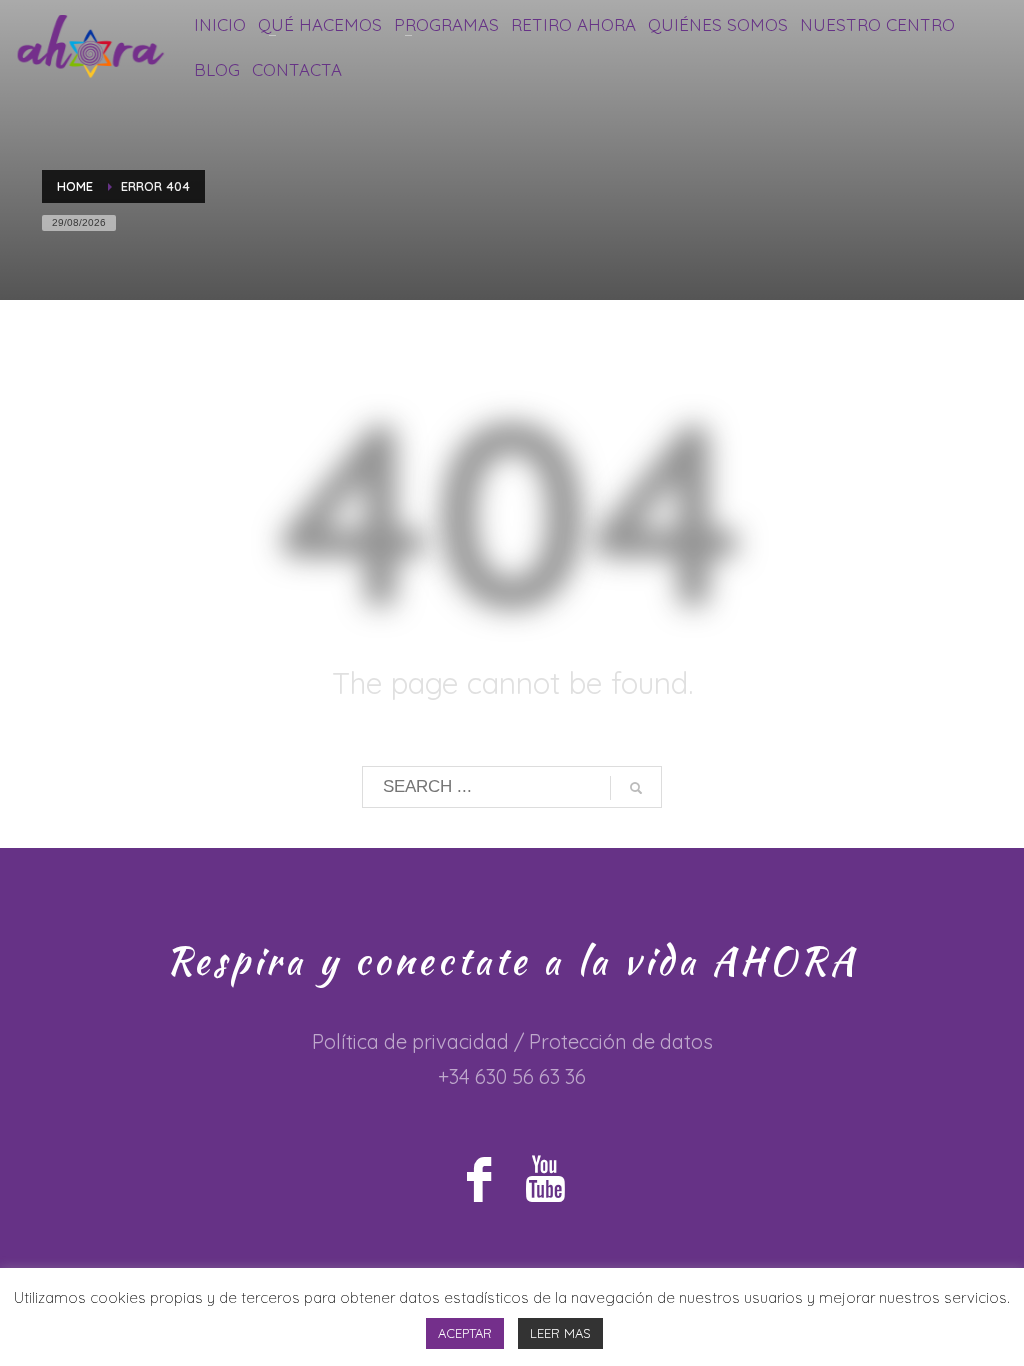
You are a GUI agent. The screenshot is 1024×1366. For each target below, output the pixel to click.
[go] (636, 788)
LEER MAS (560, 1333)
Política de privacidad (410, 1041)
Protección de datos (621, 1041)
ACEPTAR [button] (465, 1333)
